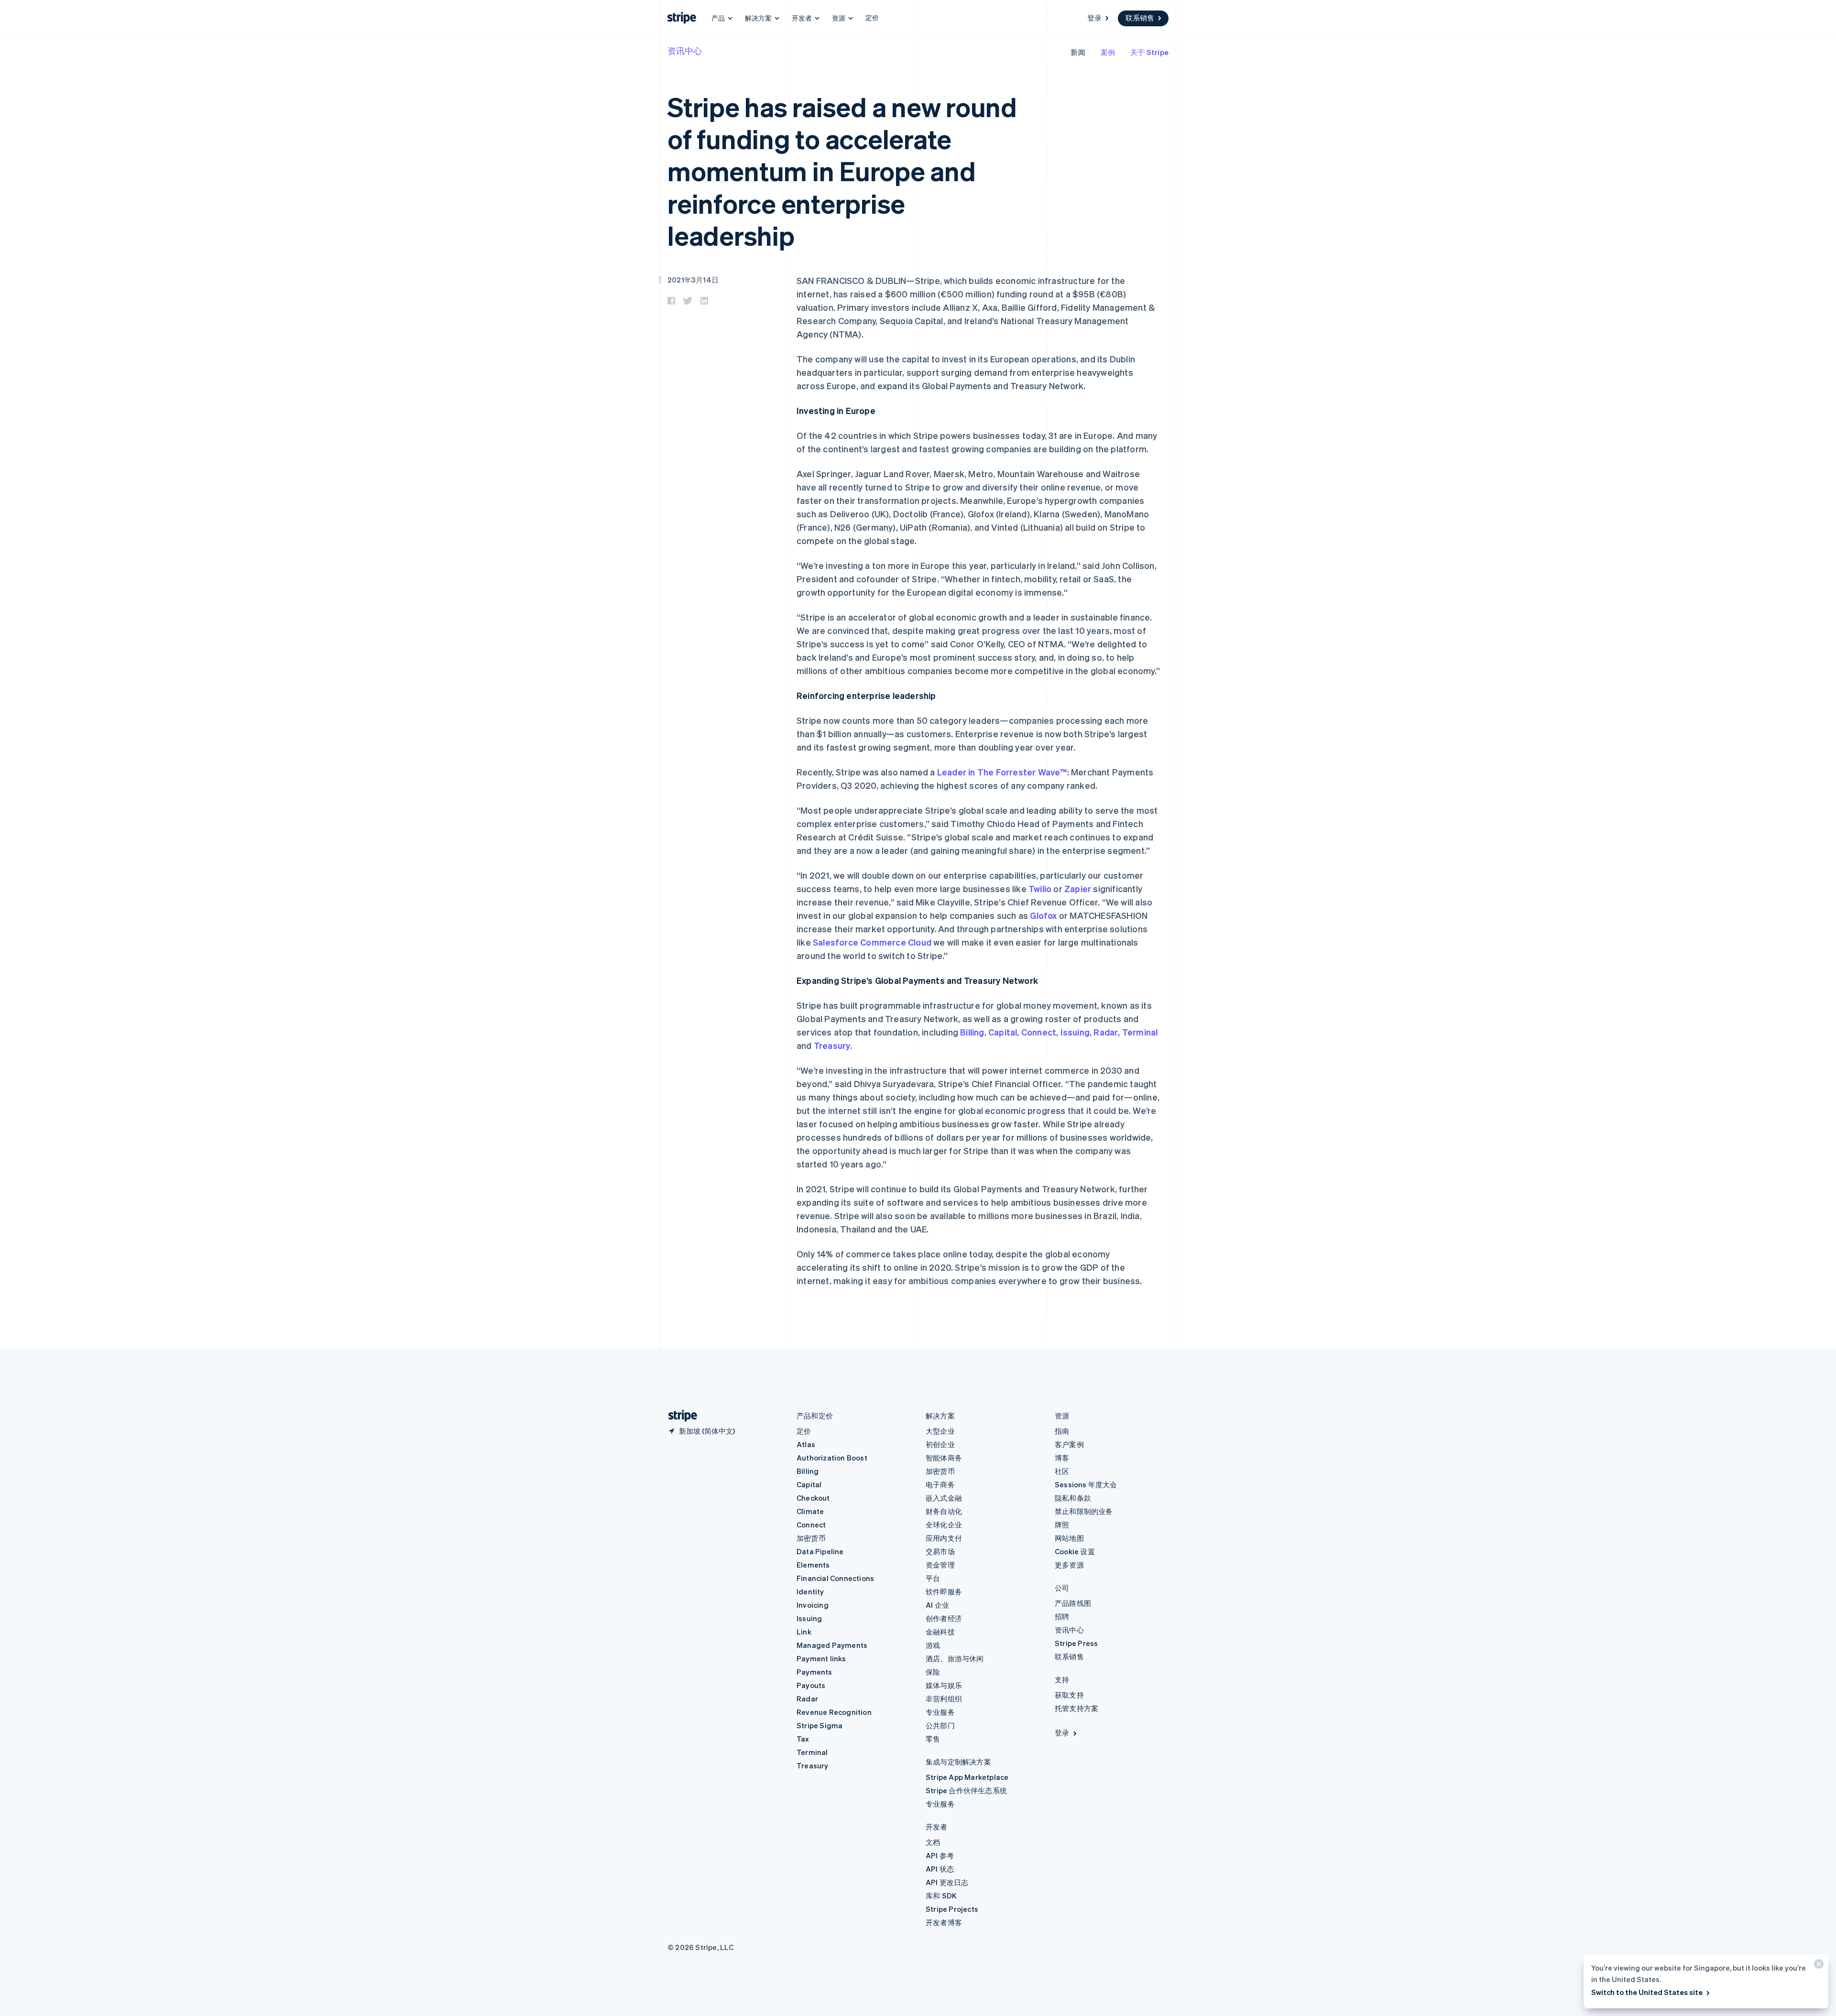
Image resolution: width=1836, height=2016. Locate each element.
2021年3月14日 (693, 280)
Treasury (832, 1045)
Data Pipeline (820, 1551)
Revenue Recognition (834, 1712)
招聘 (1062, 1616)
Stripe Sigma (820, 1725)
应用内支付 (944, 1538)
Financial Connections (835, 1578)
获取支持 (1069, 1695)
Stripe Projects (952, 1909)
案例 (1108, 52)
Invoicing (813, 1605)
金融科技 (940, 1632)
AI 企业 (937, 1605)
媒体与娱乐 (944, 1685)
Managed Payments (832, 1645)
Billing (972, 1032)
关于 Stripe (1149, 52)
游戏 (933, 1645)
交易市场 (940, 1551)
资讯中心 (685, 50)
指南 (1062, 1431)
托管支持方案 (1076, 1708)
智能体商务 (944, 1458)
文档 (933, 1842)
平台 (933, 1578)
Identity (810, 1591)
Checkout (813, 1498)
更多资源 (1069, 1565)
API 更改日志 (947, 1882)
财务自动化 (944, 1511)
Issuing (1075, 1032)
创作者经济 (944, 1618)
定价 (872, 17)
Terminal (1140, 1032)
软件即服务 (944, 1591)
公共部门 (940, 1725)
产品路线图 (1073, 1603)
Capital (1003, 1032)
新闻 (1078, 52)
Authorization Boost (832, 1458)
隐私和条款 (1073, 1498)
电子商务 (940, 1484)
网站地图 (1069, 1538)
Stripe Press (1076, 1643)
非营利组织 (944, 1699)
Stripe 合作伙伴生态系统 (966, 1790)
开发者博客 (944, 1922)
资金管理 (940, 1565)
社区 (1062, 1471)
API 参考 (940, 1855)
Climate (810, 1511)
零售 (933, 1739)
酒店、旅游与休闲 (955, 1658)
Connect (1039, 1032)
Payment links (821, 1658)
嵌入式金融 (944, 1498)
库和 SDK (941, 1896)
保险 (933, 1672)
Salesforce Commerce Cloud (872, 942)
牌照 (1062, 1525)
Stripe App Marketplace (967, 1777)
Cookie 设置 (1075, 1551)
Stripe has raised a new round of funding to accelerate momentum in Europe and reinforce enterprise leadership (842, 171)
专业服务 (940, 1712)
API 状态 (940, 1869)
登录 (1094, 18)
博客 (1062, 1458)
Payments (814, 1672)
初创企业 (940, 1444)
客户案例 (1069, 1444)
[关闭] (1817, 1966)
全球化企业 (944, 1525)
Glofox (1043, 915)
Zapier (1078, 888)
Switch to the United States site (1647, 1992)
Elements (813, 1565)
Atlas (806, 1444)
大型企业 (940, 1431)
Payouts (811, 1685)
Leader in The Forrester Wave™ (1002, 772)
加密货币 (811, 1538)
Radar (1106, 1032)
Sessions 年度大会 (1086, 1484)
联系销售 (1140, 18)
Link (804, 1632)
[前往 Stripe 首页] (679, 1416)
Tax (803, 1739)
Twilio (1040, 888)
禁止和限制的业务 (1084, 1511)
